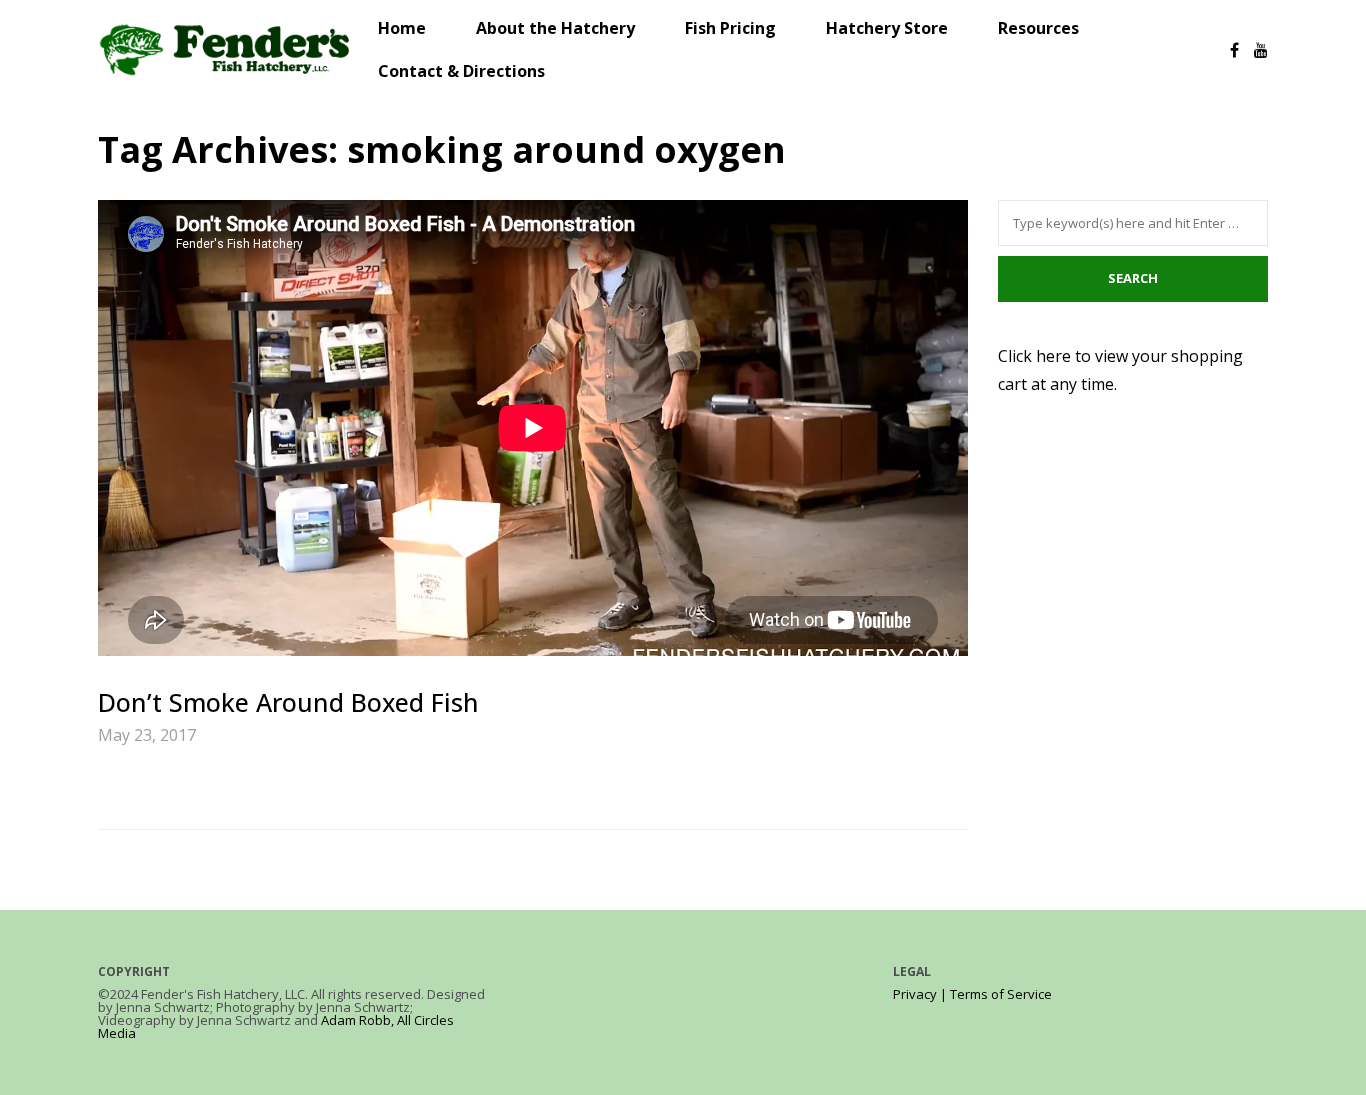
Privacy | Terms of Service (972, 994)
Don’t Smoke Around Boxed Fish (288, 702)
